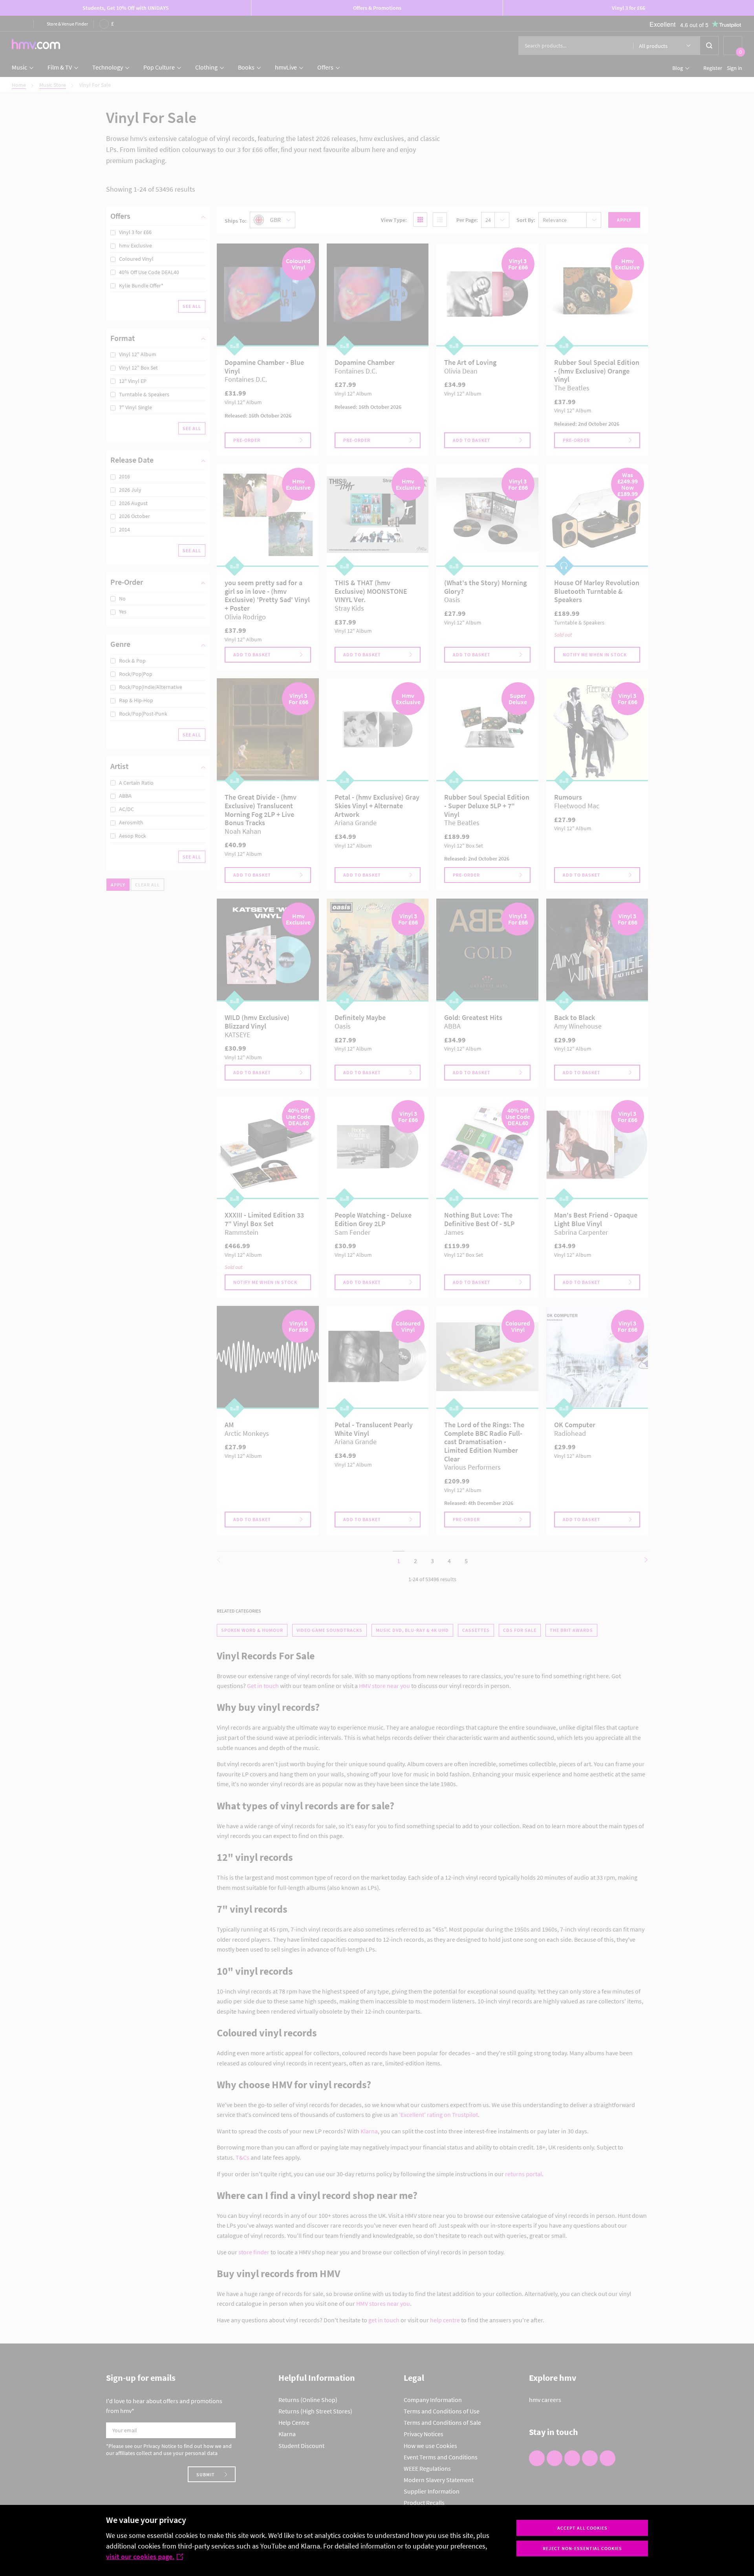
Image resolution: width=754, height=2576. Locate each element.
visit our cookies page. (140, 2557)
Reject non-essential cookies (582, 2548)
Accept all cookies (582, 2528)
